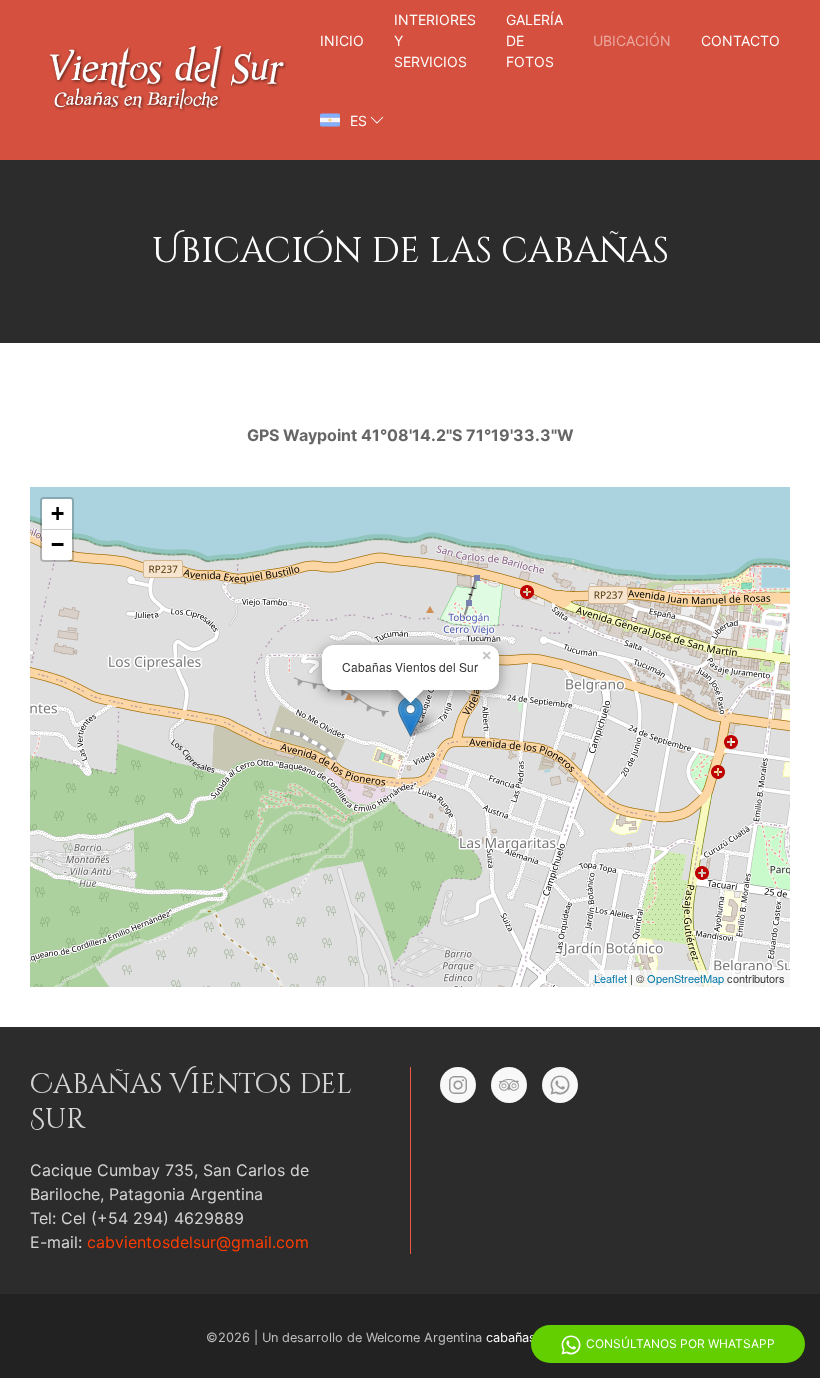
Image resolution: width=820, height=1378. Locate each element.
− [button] (57, 544)
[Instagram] (458, 1085)
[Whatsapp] (560, 1085)
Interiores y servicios (435, 40)
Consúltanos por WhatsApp (680, 1343)
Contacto (740, 40)
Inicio (342, 40)
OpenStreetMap (685, 978)
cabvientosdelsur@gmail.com (198, 1242)
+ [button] (57, 513)
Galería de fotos (534, 40)
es (358, 120)
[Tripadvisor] (509, 1085)
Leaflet (610, 978)
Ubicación (632, 40)
